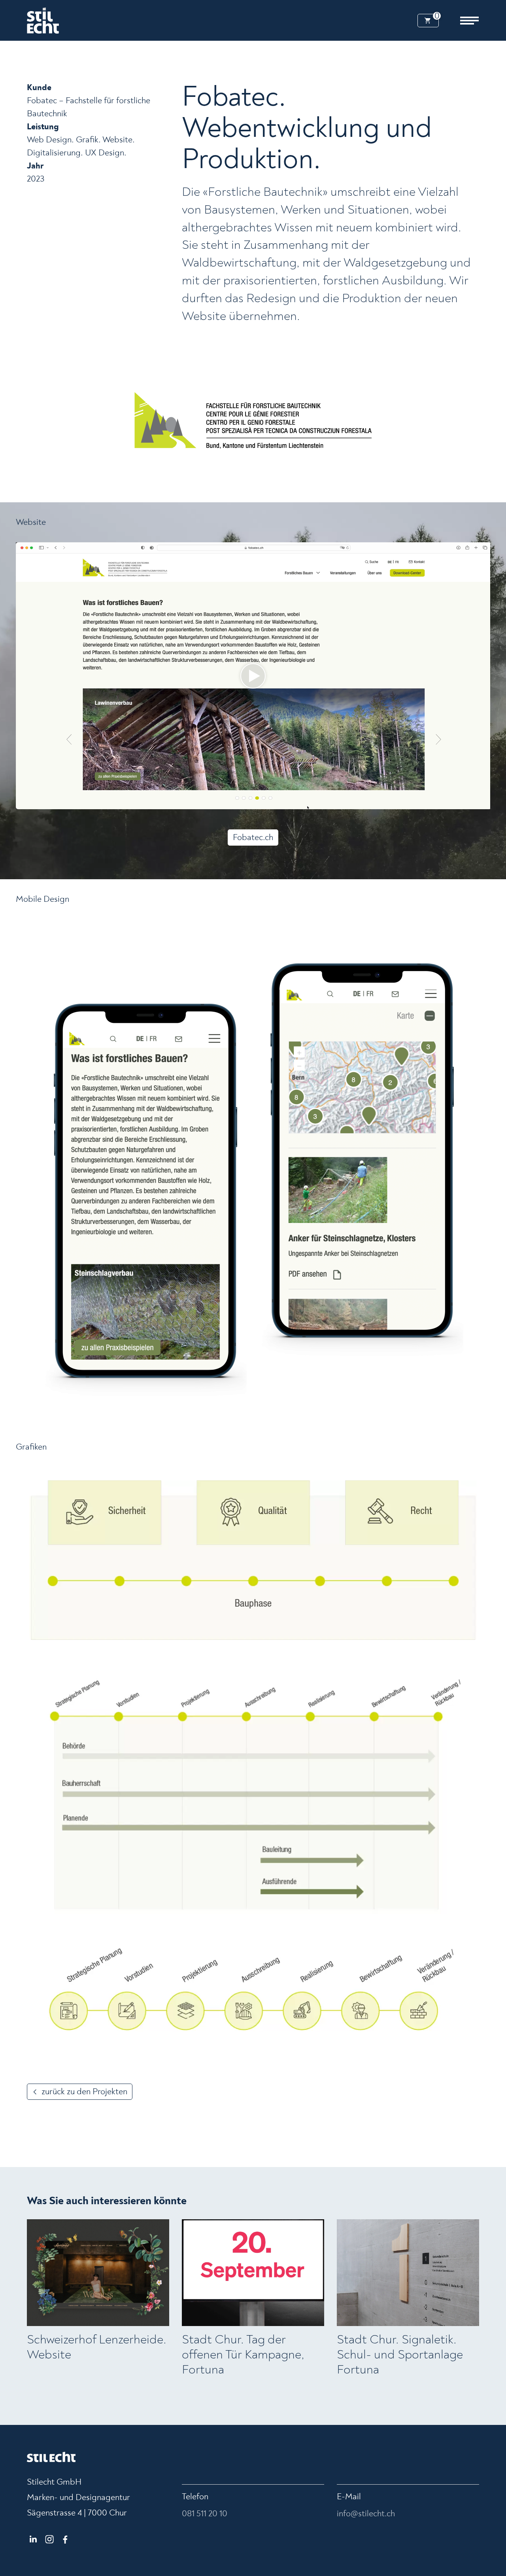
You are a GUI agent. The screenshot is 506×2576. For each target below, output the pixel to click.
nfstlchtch (367, 2514)
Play (22, 803)
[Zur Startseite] (43, 21)
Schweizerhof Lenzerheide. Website (97, 2347)
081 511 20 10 (205, 2514)
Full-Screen (484, 803)
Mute (471, 803)
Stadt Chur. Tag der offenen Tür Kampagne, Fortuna (243, 2355)
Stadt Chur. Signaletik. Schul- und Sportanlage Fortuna (400, 2355)
